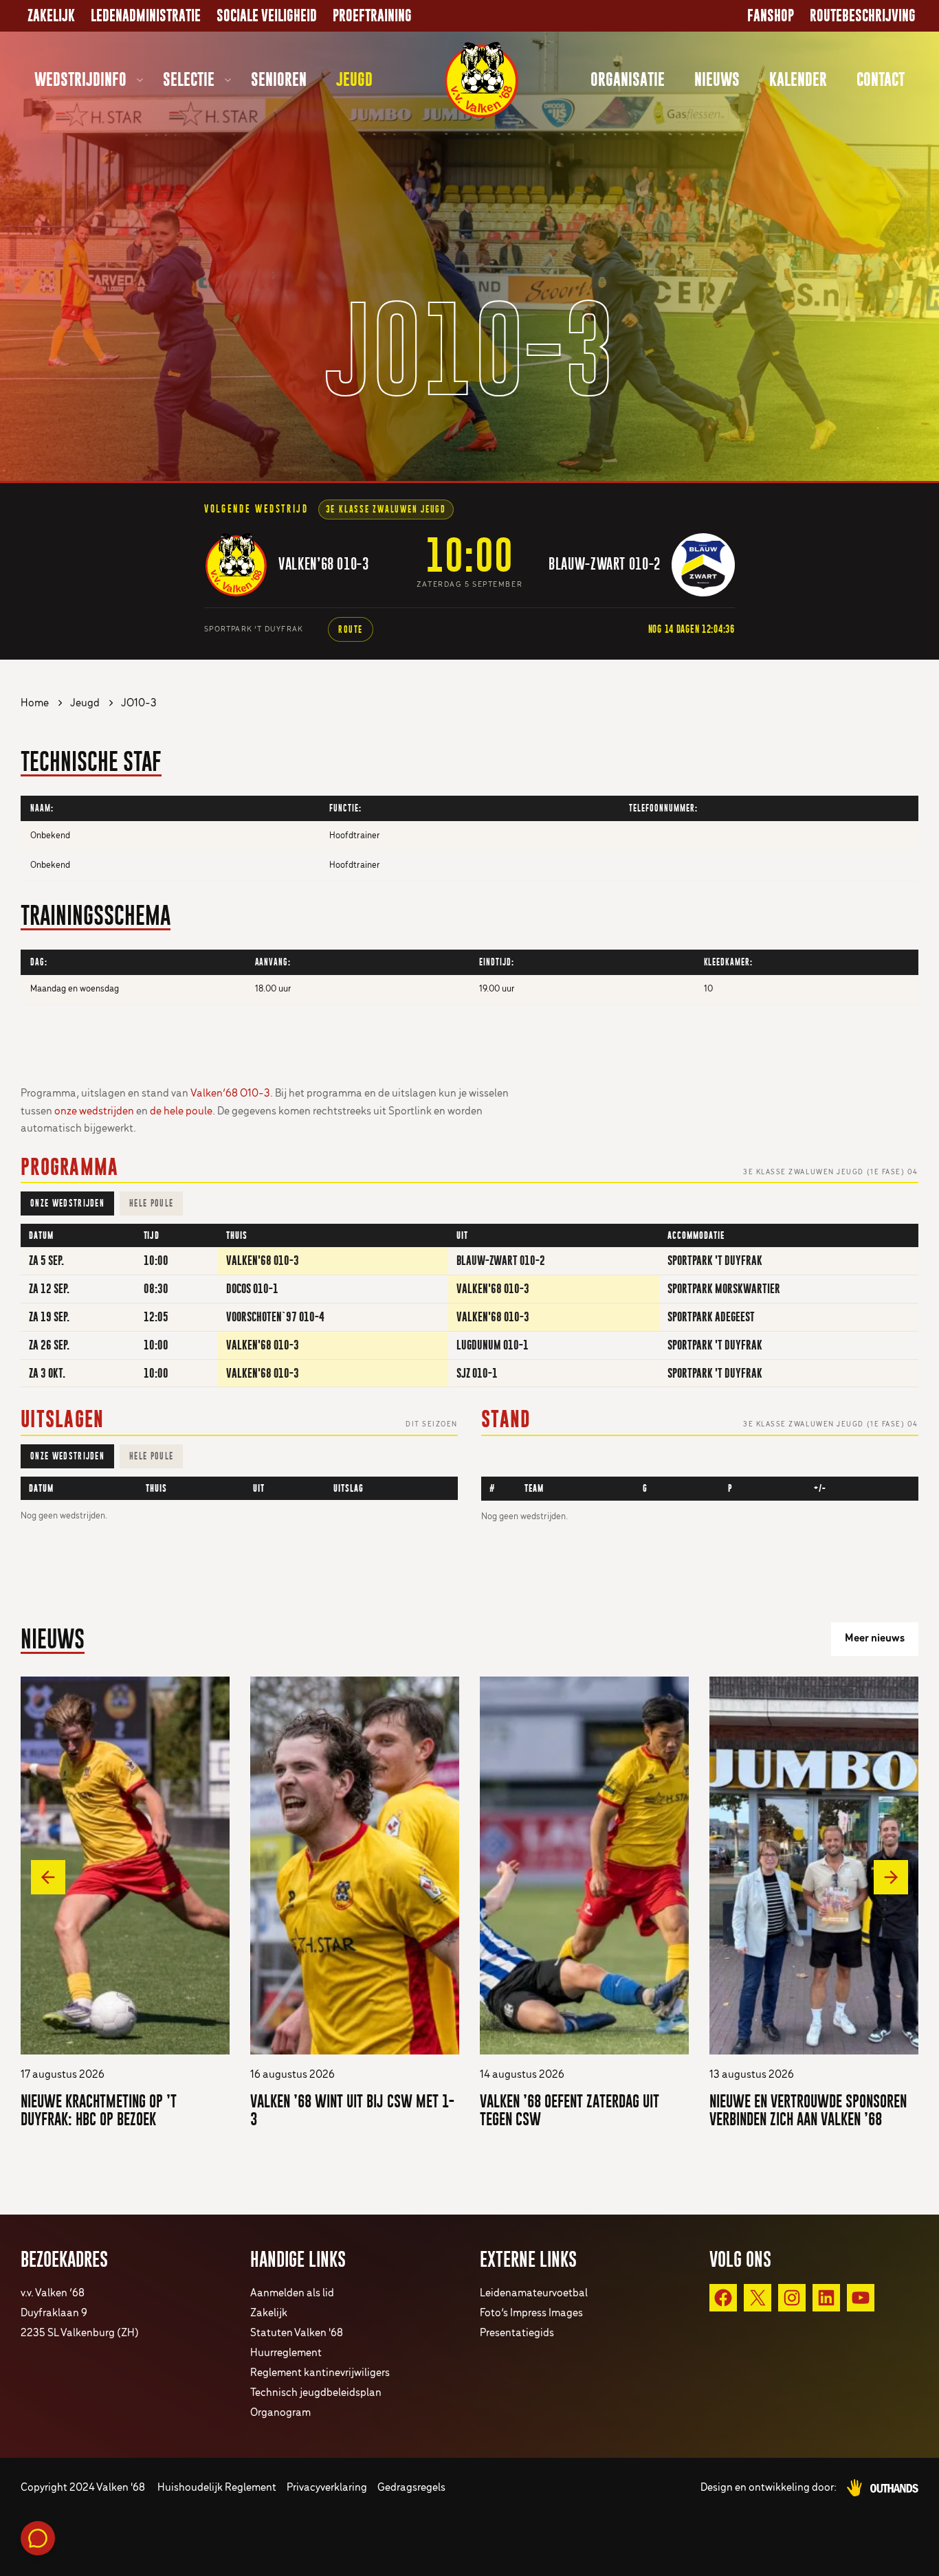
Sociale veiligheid (267, 16)
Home (35, 703)
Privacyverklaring (327, 2488)
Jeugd (354, 79)
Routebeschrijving (863, 16)
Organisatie (628, 79)
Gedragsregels (411, 2488)
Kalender (798, 79)
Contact (881, 79)
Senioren (279, 79)
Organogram (280, 2413)
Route (351, 629)
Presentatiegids (517, 2333)
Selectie (189, 79)
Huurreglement (286, 2353)
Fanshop (771, 16)
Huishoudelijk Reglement (217, 2488)
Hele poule (151, 1203)
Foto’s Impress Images (531, 2313)
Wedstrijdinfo (80, 79)
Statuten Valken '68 (297, 2333)
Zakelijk (51, 16)
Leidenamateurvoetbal (534, 2293)
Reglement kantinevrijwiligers (320, 2373)
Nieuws (717, 79)
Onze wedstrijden (67, 1203)
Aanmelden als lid (292, 2293)
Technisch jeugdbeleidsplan (316, 2393)
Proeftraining (372, 16)
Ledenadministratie (146, 16)
